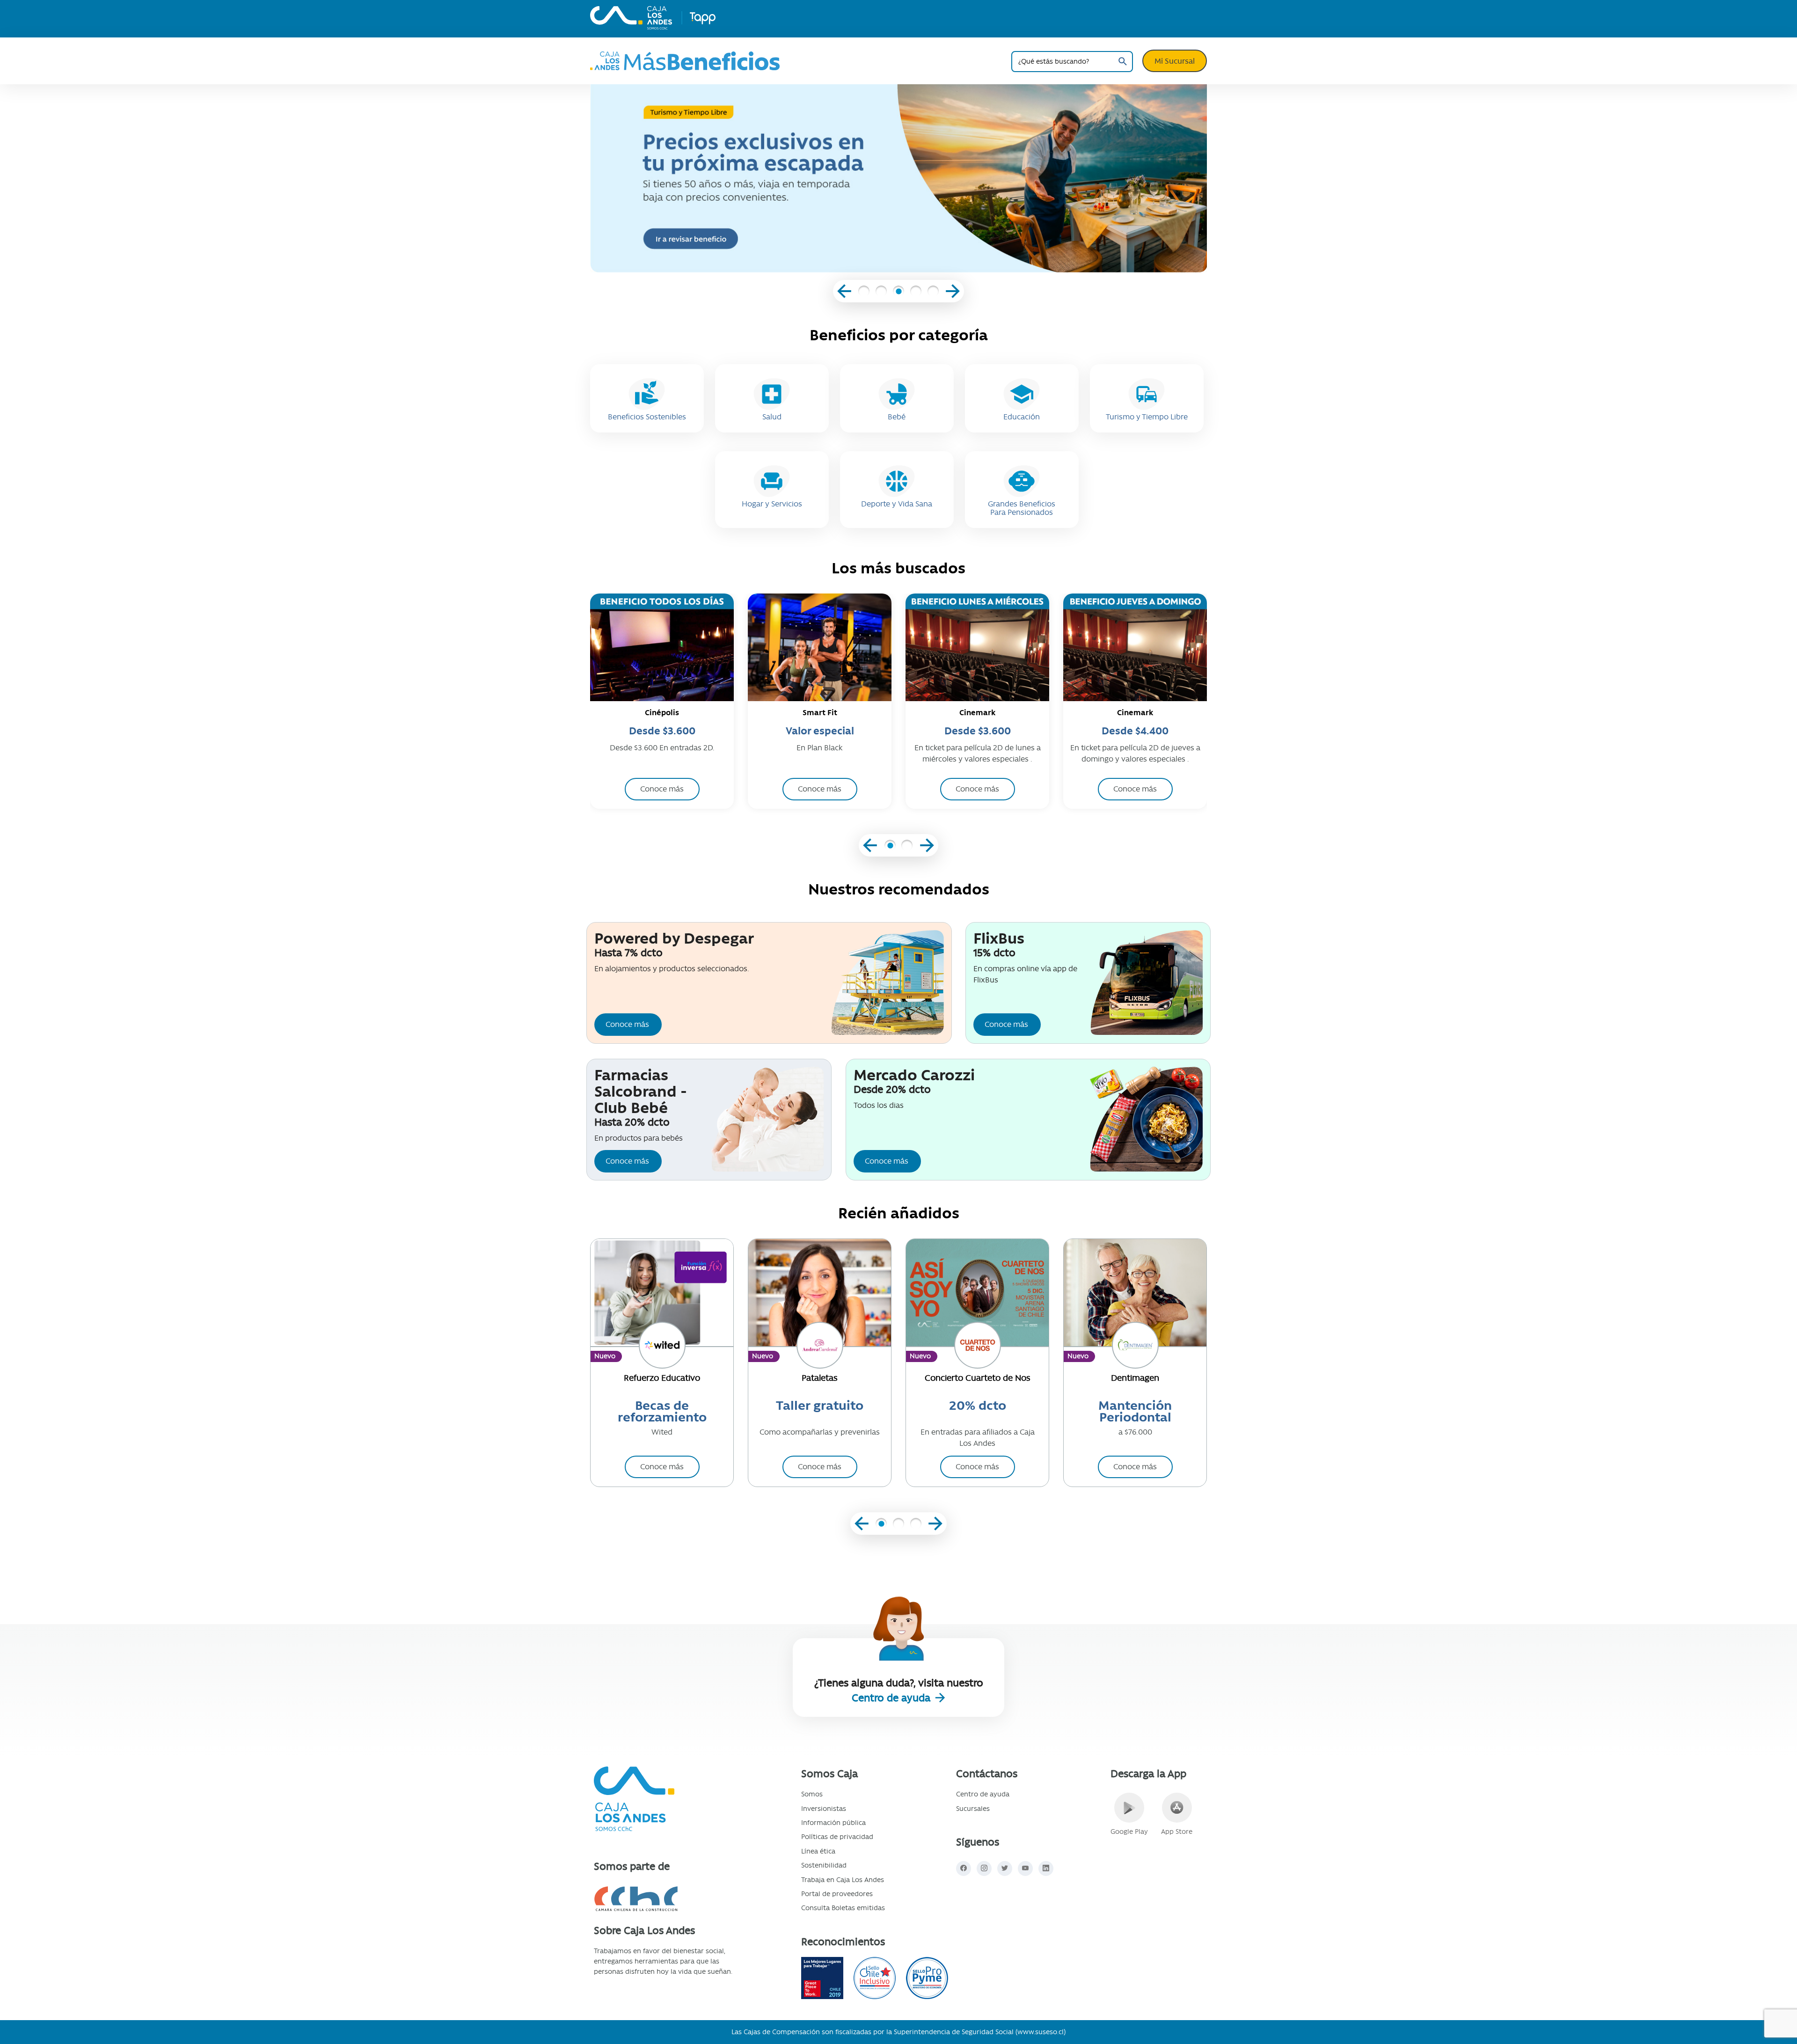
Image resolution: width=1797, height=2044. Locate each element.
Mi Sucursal (1175, 61)
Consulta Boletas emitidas (843, 1908)
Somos (812, 1794)
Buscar (1122, 62)
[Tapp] (702, 18)
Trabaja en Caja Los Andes (843, 1880)
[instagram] (984, 1868)
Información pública (833, 1823)
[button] (864, 293)
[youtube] (1025, 1868)
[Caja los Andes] (631, 18)
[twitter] (1005, 1868)
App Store (1177, 1832)
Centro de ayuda (892, 1698)
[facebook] (964, 1868)
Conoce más (627, 1024)
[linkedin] (1046, 1868)
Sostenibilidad (824, 1865)
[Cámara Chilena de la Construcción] (668, 1899)
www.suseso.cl (1041, 2032)
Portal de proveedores (837, 1894)
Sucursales (973, 1809)
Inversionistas (824, 1809)
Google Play (1129, 1832)
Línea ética (818, 1851)
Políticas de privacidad (837, 1837)
